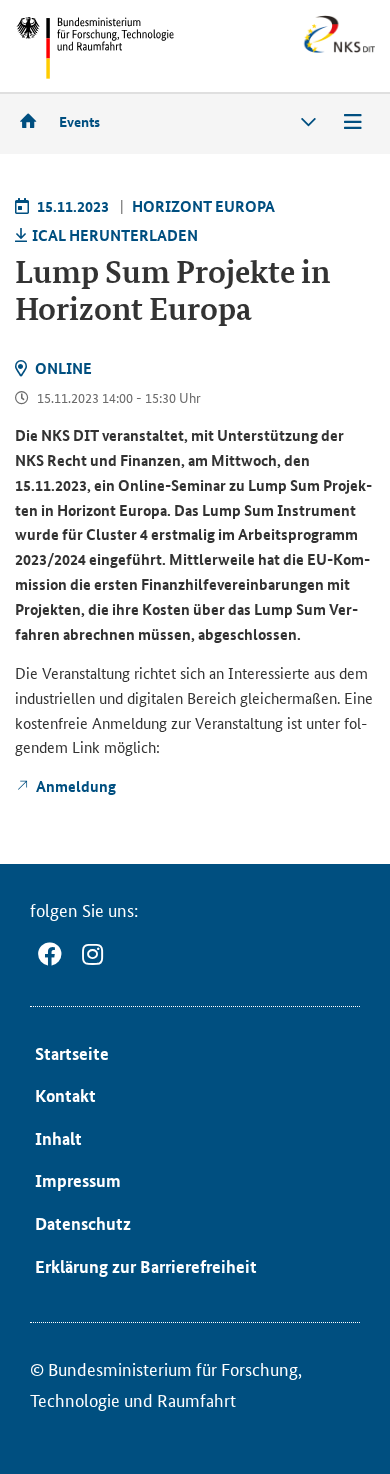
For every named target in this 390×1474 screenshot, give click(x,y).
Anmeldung (76, 786)
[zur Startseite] (35, 120)
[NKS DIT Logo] (295, 49)
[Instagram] (92, 954)
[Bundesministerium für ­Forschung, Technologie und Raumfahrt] (95, 47)
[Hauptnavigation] (353, 122)
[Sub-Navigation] (309, 122)
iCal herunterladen (115, 235)
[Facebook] (50, 954)
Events (79, 121)
